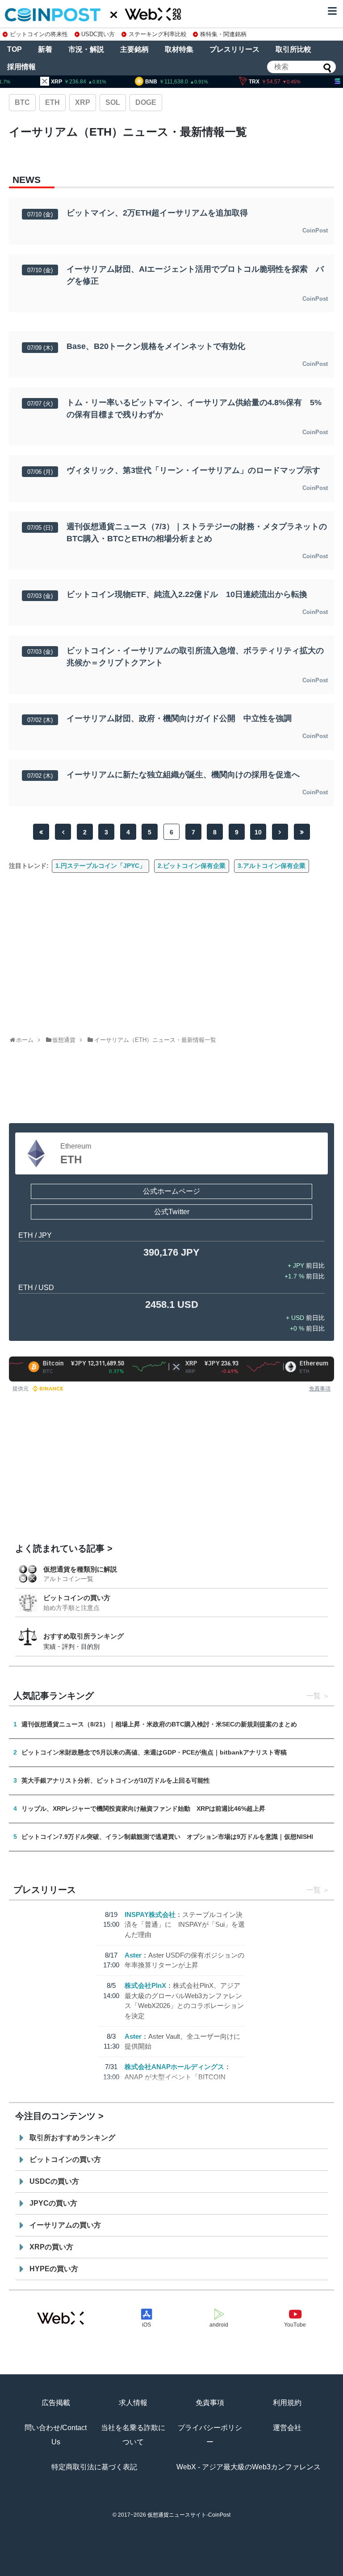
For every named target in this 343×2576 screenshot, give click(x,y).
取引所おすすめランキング (72, 2138)
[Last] (302, 832)
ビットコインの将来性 (39, 34)
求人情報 (133, 2403)
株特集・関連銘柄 (223, 34)
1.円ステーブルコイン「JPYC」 (100, 866)
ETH (52, 102)
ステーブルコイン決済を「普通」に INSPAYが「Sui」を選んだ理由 (185, 1925)
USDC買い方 (98, 34)
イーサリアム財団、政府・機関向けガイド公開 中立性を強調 (179, 718)
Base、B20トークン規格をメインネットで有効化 (156, 346)
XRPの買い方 (51, 2247)
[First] (41, 832)
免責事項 (320, 1388)
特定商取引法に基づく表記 (94, 2467)
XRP (83, 102)
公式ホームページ (171, 1191)
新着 (45, 49)
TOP (15, 49)
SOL (113, 102)
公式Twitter (172, 1212)
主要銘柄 (134, 49)
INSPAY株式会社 (150, 1914)
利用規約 (287, 2403)
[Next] (280, 832)
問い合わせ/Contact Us (56, 2435)
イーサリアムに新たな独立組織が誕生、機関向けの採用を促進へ (183, 775)
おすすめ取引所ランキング (84, 1636)
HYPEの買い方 (54, 2269)
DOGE (146, 102)
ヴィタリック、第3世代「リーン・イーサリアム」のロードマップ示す (193, 470)
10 (258, 832)
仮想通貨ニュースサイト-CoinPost (189, 2515)
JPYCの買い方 (53, 2203)
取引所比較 (293, 49)
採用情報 (21, 67)
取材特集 (179, 49)
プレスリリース (234, 49)
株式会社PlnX (145, 1985)
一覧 (314, 1696)
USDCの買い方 (54, 2181)
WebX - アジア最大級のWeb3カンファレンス (249, 2467)
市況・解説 (86, 49)
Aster (133, 1955)
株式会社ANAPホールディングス (174, 2067)
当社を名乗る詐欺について (133, 2435)
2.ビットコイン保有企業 (192, 866)
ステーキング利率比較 (157, 34)
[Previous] (63, 832)
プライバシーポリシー (210, 2435)
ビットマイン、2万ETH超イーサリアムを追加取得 (157, 213)
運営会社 (287, 2428)
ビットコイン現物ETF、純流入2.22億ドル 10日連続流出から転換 (187, 594)
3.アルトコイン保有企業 (272, 866)
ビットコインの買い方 (77, 1598)
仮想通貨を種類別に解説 (80, 1569)
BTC (22, 102)
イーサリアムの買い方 (65, 2225)
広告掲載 (56, 2403)
